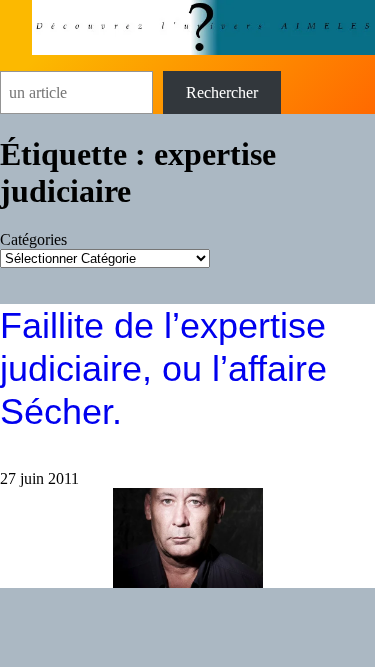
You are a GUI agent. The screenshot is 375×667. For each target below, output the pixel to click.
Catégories (33, 239)
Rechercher (222, 92)
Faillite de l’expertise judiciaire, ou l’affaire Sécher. (163, 368)
